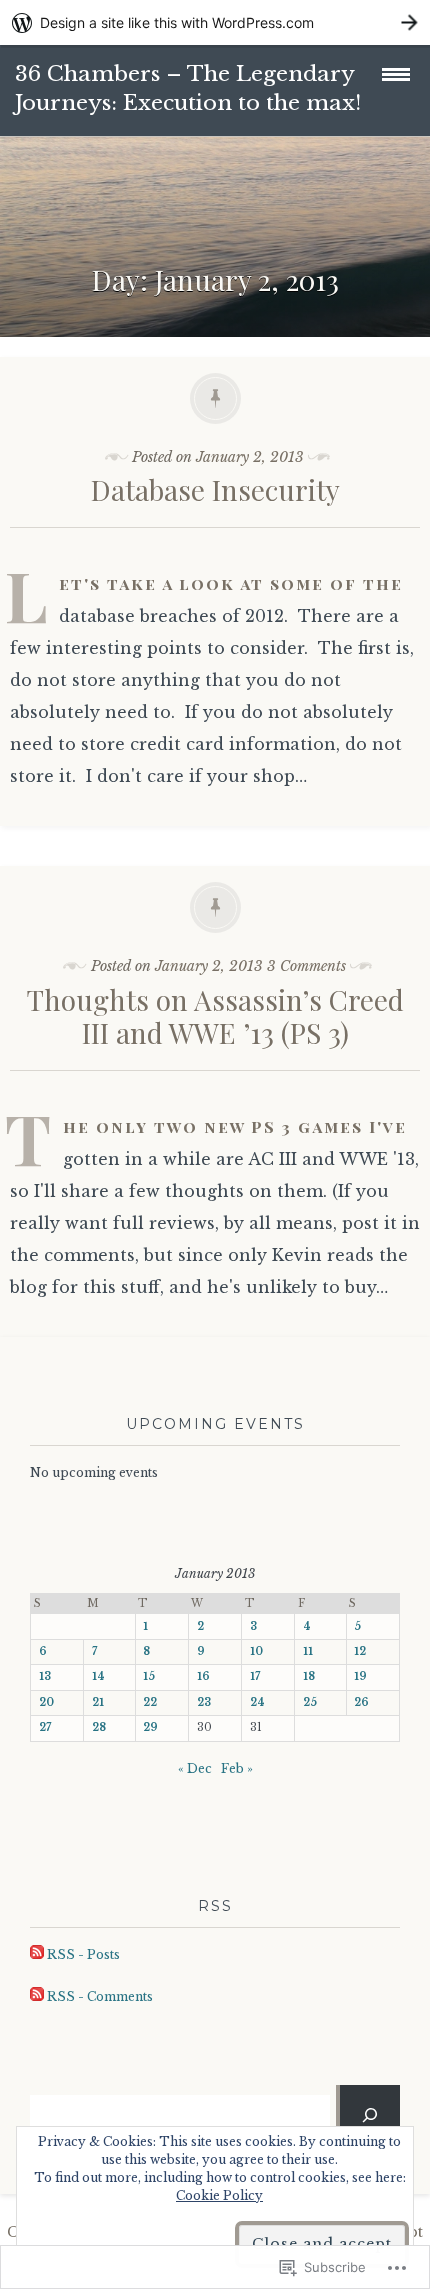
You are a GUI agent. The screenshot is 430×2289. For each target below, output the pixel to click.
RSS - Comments (100, 1996)
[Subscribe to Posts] (37, 1954)
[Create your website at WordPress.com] (215, 22)
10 (256, 1651)
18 (309, 1676)
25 (310, 1702)
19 (360, 1676)
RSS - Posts (83, 1954)
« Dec (195, 1768)
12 (360, 1651)
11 (308, 1651)
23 (204, 1702)
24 (257, 1702)
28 (99, 1727)
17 (255, 1676)
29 (150, 1727)
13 (45, 1676)
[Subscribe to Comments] (37, 1996)
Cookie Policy (219, 2195)
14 (98, 1676)
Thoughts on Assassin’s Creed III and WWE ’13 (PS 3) (215, 1016)
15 (149, 1676)
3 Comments (306, 966)
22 (150, 1702)
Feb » (237, 1768)
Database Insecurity (215, 489)
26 (361, 1702)
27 (45, 1727)
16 (203, 1676)
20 (46, 1702)
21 (98, 1702)
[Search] (370, 2114)
